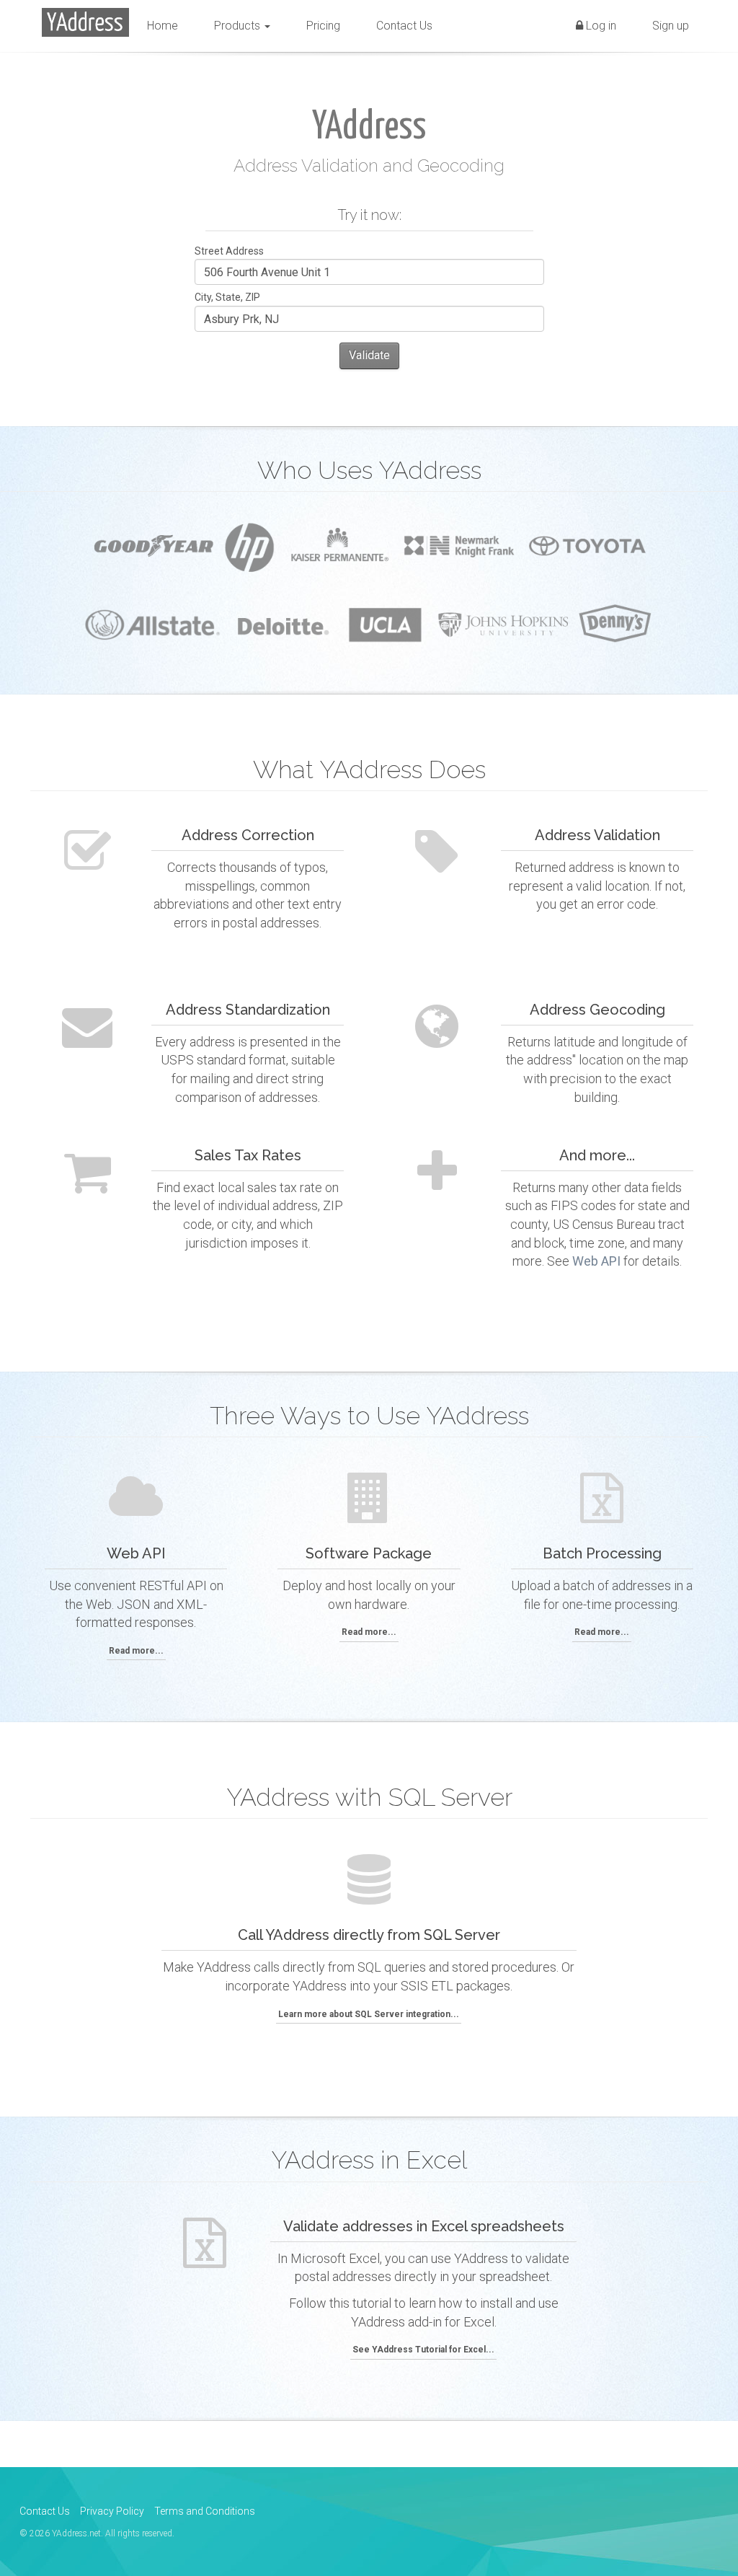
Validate (369, 355)
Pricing (323, 26)
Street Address (229, 251)
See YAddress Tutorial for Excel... (423, 2350)
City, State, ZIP (227, 297)
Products (239, 26)
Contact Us (404, 26)
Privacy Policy (112, 2511)
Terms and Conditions (205, 2511)
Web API (596, 1261)
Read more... (136, 1651)
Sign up (671, 26)
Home (163, 26)
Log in (600, 26)
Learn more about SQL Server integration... (369, 2014)
